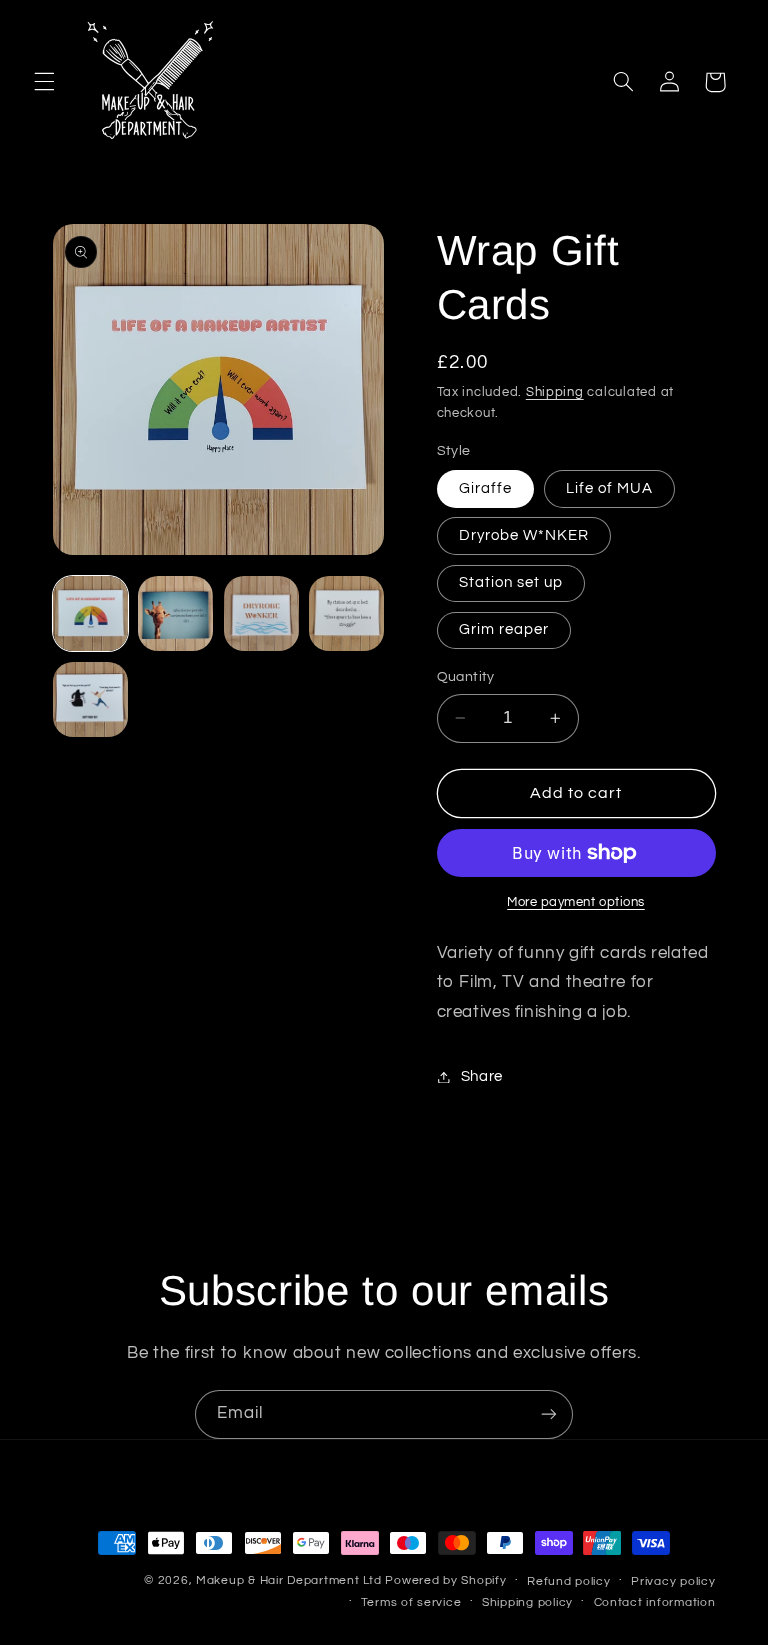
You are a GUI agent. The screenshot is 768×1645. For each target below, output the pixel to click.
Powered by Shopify (445, 1580)
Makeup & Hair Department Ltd (289, 1580)
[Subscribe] (549, 1414)
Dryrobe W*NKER (524, 535)
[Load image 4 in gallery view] (346, 613)
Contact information (655, 1602)
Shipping (555, 392)
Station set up (511, 582)
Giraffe (485, 488)
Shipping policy (527, 1602)
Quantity (466, 677)
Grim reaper (504, 629)
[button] (44, 82)
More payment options (576, 902)
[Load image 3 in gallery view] (261, 613)
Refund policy (569, 1581)
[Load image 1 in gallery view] (90, 613)
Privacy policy (673, 1581)
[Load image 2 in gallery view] (175, 613)
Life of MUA (610, 488)
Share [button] (482, 1076)
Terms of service (411, 1602)
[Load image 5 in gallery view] (90, 699)
